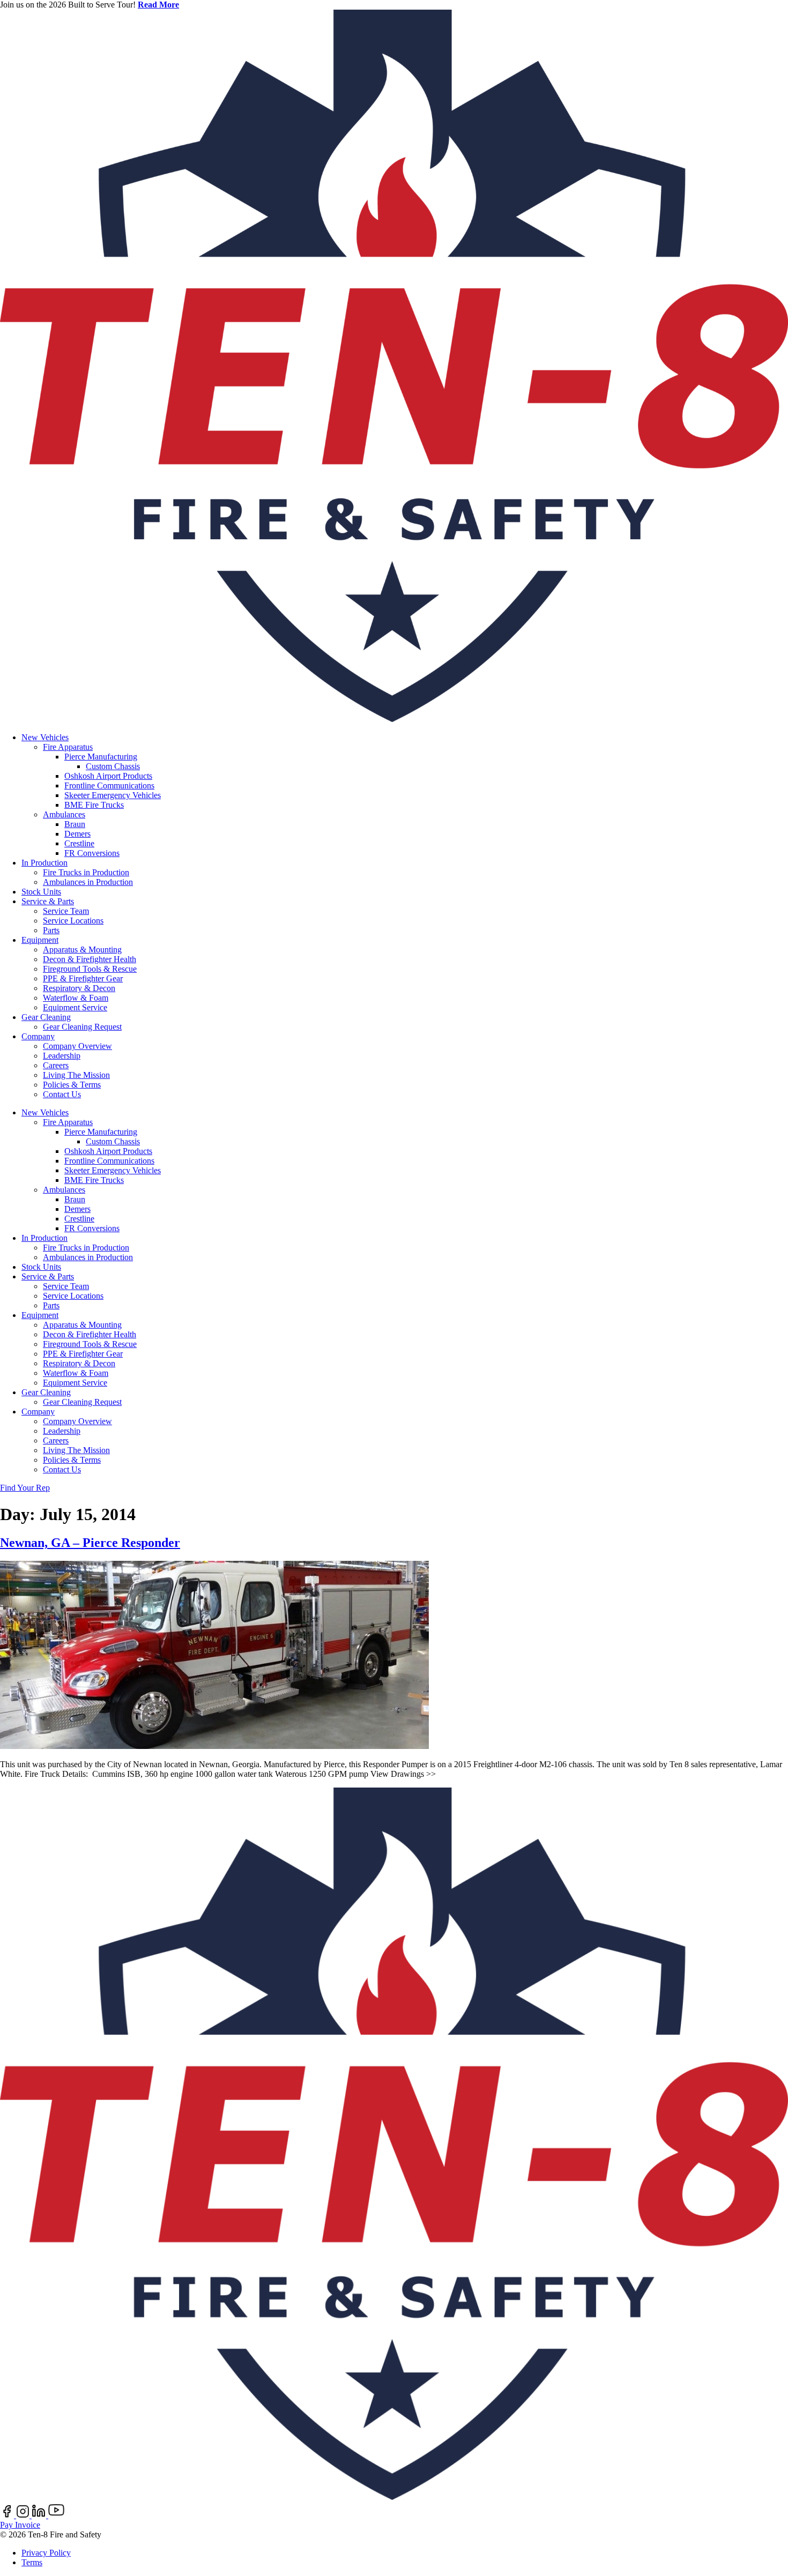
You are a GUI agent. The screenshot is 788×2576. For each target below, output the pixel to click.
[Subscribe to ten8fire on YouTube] (56, 2515)
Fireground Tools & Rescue (90, 969)
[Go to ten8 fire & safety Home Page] (394, 719)
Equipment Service (75, 1007)
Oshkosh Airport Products (108, 776)
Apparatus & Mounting (82, 950)
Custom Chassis (113, 766)
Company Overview (77, 1046)
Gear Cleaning (46, 1017)
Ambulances (64, 814)
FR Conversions (92, 853)
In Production (44, 863)
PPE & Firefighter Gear (83, 978)
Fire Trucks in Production (86, 872)
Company (38, 1036)
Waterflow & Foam (76, 998)
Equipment (40, 940)
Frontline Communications (109, 786)
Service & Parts (48, 901)
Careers (56, 1065)
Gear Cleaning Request (82, 1027)
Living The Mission (76, 1075)
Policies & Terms (72, 1085)
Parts (51, 930)
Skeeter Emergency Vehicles (113, 795)
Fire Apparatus (68, 747)
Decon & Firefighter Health (90, 959)
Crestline (79, 843)
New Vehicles (45, 737)
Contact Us (62, 1094)
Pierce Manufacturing (101, 757)
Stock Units (41, 892)
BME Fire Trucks (94, 805)
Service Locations (73, 921)
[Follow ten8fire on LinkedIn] (40, 2515)
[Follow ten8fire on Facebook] (8, 2515)
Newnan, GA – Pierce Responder (90, 1543)
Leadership (62, 1056)
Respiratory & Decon (79, 988)
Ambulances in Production (88, 882)
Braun (75, 824)
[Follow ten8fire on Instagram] (24, 2515)
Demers (77, 834)
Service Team (66, 911)
